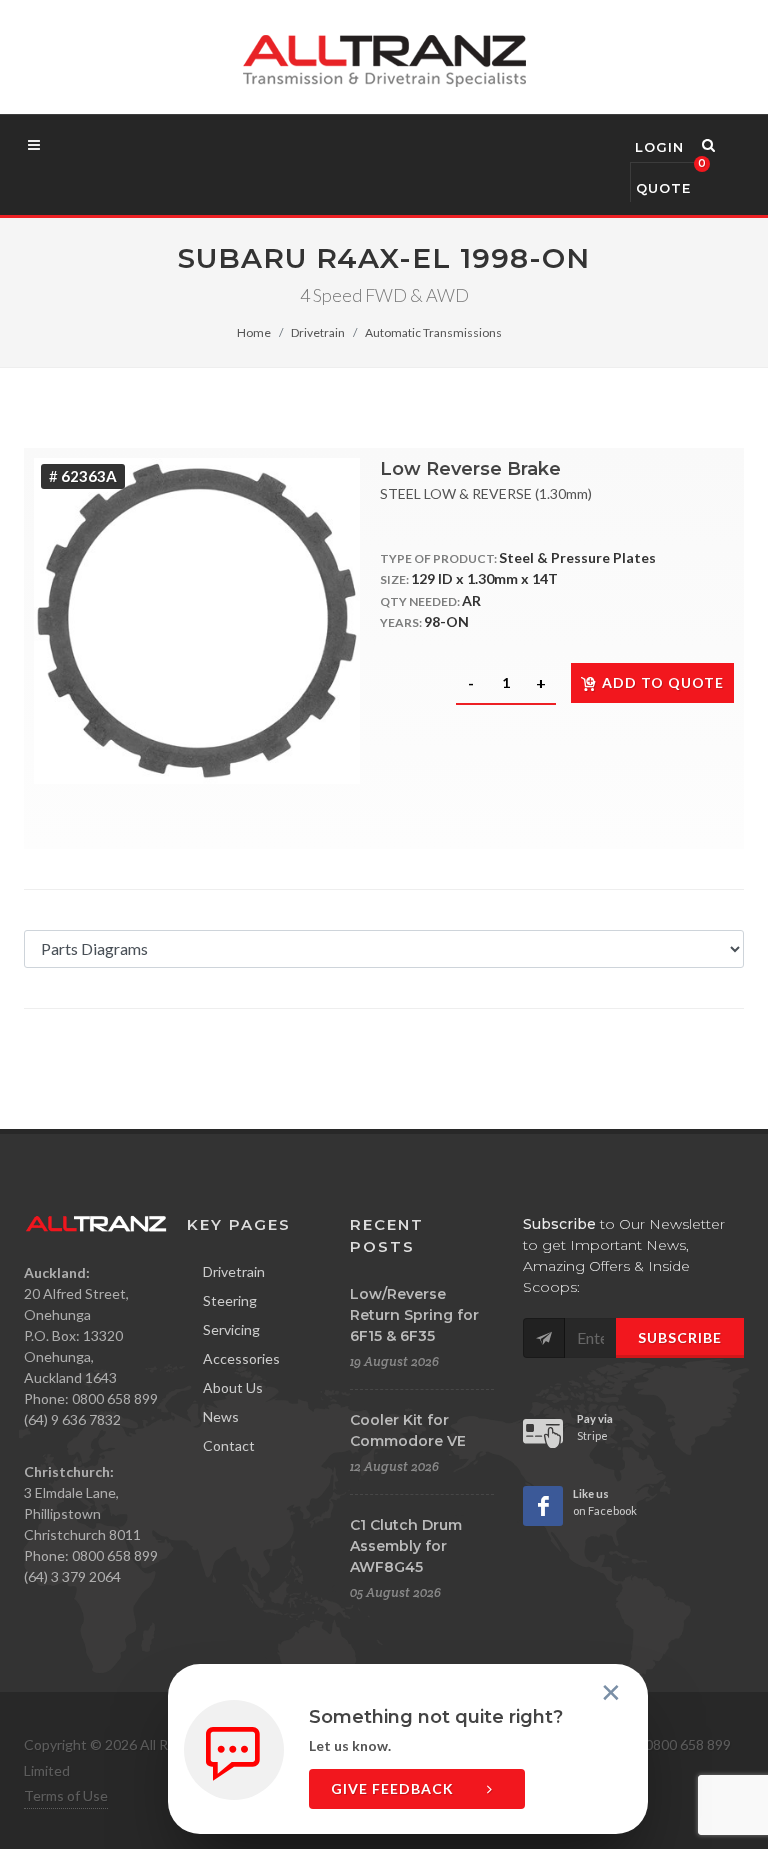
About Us (233, 1387)
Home (254, 332)
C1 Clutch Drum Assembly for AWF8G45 (406, 1546)
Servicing (231, 1329)
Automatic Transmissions (433, 332)
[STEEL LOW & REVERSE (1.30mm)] (197, 621)
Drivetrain (318, 332)
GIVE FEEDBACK (394, 1788)
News (221, 1416)
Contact (229, 1445)
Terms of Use (66, 1795)
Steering (230, 1300)
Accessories (241, 1358)
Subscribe (680, 1337)
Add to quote (663, 682)
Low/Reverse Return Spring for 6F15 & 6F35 (414, 1315)
